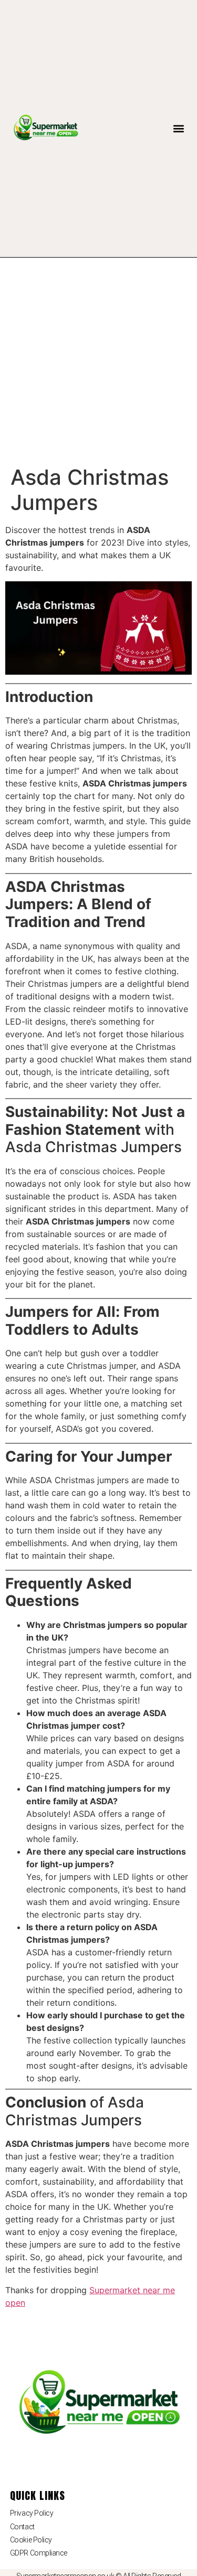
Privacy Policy (32, 2513)
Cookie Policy (31, 2540)
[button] (178, 129)
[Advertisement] (98, 361)
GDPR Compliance (39, 2553)
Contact (22, 2527)
